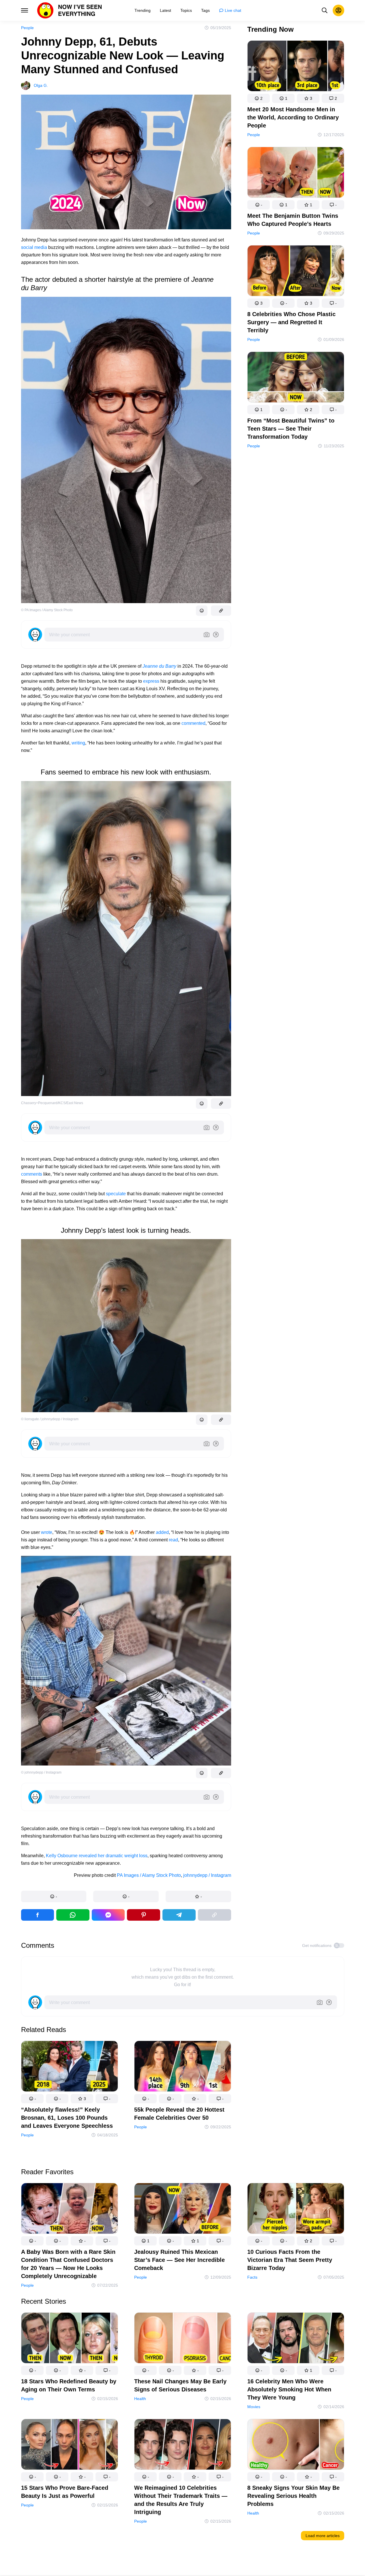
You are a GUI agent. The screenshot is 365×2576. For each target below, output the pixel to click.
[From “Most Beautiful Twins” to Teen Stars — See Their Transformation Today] (296, 378)
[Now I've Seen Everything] (70, 10)
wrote (47, 1532)
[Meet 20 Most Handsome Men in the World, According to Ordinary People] (296, 67)
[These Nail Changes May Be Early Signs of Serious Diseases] (183, 2339)
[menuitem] (143, 10)
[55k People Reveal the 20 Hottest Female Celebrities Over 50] (183, 2067)
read (173, 1540)
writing (78, 743)
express (151, 681)
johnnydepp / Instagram (207, 1875)
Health (140, 2399)
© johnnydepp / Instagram (41, 1772)
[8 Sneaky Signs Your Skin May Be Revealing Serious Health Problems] (296, 2445)
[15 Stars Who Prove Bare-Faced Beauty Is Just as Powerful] (70, 2445)
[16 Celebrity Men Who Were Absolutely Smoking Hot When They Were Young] (296, 2339)
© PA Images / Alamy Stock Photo (47, 610)
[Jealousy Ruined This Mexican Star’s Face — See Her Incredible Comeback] (183, 2210)
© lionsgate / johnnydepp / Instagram (50, 1419)
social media (34, 247)
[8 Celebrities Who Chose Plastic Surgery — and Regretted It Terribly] (296, 272)
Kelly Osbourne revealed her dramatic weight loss (97, 1856)
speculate (116, 1194)
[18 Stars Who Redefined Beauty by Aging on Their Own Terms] (70, 2339)
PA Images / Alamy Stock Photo (149, 1875)
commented (193, 723)
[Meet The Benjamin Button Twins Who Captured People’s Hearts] (296, 173)
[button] (54, 1896)
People (27, 28)
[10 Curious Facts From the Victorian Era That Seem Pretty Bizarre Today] (296, 2210)
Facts (252, 2277)
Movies (254, 2407)
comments (32, 1174)
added (162, 1532)
